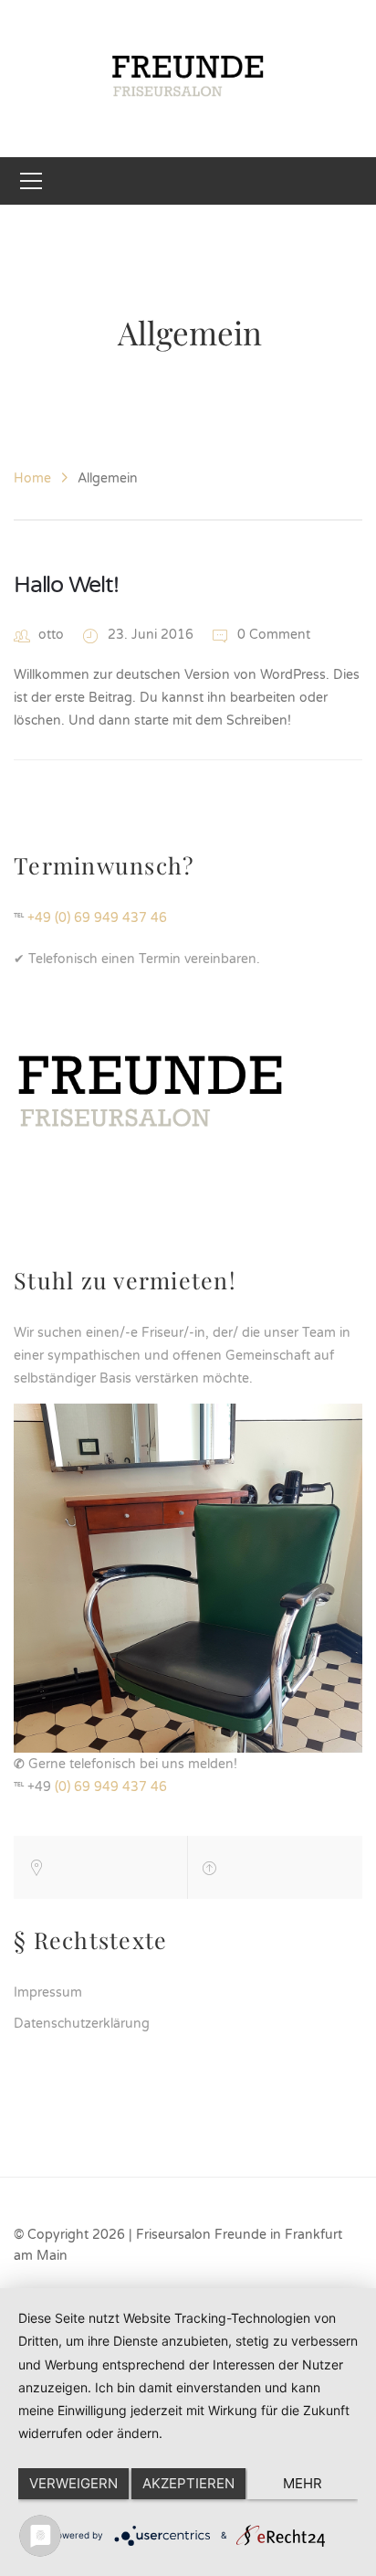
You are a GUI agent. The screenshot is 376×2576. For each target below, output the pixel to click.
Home (32, 478)
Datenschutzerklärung (82, 2024)
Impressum (48, 1993)
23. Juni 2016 (152, 635)
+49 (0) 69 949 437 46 (97, 918)
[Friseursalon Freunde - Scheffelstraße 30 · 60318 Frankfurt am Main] (188, 78)
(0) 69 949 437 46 (111, 1787)
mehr (303, 2483)
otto (51, 635)
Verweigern (73, 2483)
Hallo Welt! (66, 585)
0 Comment (272, 635)
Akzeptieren (188, 2483)
